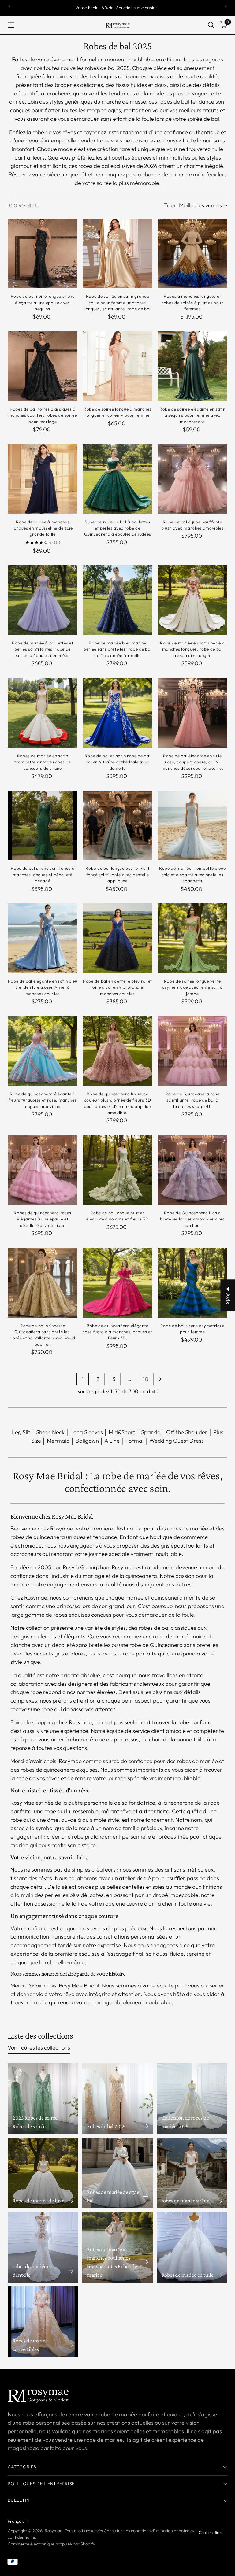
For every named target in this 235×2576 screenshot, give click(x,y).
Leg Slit (21, 1432)
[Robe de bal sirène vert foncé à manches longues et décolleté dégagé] (43, 826)
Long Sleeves (87, 1432)
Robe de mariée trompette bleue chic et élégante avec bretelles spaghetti (192, 875)
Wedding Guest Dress (177, 1441)
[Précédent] (9, 8)
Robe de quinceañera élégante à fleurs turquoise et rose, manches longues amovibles (43, 1100)
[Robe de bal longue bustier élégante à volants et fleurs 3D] (117, 1170)
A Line (112, 1441)
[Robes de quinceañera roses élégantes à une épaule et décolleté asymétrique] (43, 1170)
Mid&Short (122, 1432)
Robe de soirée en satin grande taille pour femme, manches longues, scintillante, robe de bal (117, 303)
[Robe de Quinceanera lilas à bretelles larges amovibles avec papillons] (192, 1170)
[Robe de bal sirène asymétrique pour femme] (192, 1283)
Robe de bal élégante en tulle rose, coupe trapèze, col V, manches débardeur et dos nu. (192, 762)
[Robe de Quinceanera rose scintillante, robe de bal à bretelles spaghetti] (192, 1051)
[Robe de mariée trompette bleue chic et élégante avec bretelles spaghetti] (192, 826)
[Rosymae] (117, 25)
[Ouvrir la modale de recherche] (211, 25)
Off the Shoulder (187, 1432)
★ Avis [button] (228, 1295)
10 (146, 1379)
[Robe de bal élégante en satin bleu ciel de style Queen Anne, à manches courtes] (43, 938)
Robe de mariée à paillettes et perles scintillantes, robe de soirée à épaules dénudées (43, 649)
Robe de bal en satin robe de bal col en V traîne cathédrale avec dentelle (118, 762)
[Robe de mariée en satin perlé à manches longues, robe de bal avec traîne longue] (192, 600)
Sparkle (151, 1432)
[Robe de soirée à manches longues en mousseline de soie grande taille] (43, 479)
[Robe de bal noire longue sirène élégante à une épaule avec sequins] (43, 253)
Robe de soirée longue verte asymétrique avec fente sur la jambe (192, 987)
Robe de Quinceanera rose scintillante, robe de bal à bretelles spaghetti (192, 1100)
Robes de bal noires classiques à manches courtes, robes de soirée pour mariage (43, 415)
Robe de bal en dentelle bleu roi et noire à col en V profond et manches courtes (117, 987)
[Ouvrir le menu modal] (11, 25)
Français (16, 2521)
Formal (134, 1441)
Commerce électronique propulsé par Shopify (51, 2544)
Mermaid (58, 1441)
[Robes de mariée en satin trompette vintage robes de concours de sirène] (43, 713)
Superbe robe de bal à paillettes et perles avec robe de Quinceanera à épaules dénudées (117, 528)
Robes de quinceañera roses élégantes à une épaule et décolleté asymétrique (43, 1219)
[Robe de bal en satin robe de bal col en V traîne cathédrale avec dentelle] (117, 713)
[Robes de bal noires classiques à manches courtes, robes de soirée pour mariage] (43, 366)
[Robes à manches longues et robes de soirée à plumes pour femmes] (192, 253)
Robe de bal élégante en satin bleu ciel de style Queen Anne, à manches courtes (43, 987)
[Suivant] (226, 8)
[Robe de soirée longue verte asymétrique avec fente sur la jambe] (192, 938)
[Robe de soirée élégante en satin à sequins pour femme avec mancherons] (192, 366)
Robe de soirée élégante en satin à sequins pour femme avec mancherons (192, 415)
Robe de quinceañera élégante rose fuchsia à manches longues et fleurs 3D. (117, 1332)
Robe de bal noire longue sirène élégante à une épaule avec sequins (43, 303)
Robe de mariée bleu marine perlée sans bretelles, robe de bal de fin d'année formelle (117, 649)
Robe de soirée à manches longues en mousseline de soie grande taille (43, 528)
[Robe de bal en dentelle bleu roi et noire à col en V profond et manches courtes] (117, 938)
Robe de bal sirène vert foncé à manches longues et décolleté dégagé (43, 875)
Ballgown (87, 1441)
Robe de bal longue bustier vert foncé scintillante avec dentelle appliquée (117, 875)
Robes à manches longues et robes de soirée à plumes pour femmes (192, 303)
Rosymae (54, 2531)
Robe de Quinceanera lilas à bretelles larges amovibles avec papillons (192, 1219)
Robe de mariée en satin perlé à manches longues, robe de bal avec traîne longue (192, 649)
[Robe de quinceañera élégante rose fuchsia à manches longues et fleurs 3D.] (117, 1283)
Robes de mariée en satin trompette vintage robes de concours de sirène (43, 762)
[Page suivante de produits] (160, 1379)
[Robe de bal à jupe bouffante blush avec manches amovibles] (192, 479)
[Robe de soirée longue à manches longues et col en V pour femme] (117, 366)
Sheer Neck (50, 1432)
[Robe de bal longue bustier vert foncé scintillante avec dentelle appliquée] (117, 826)
